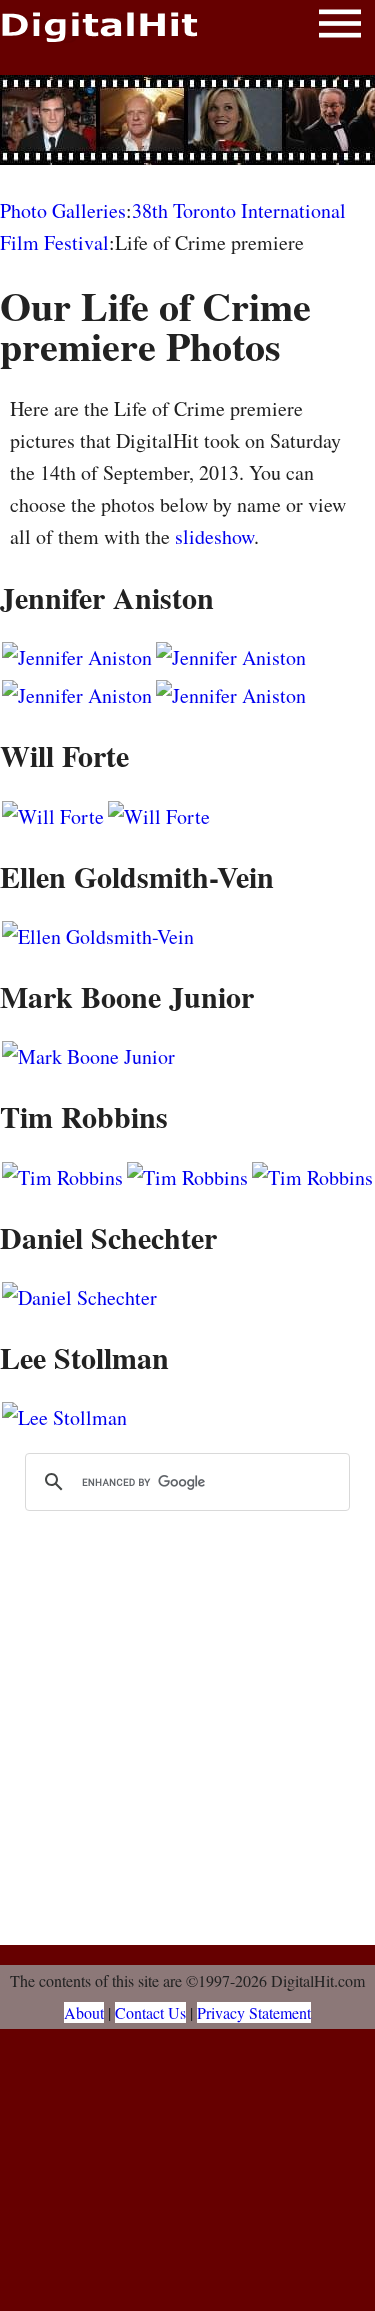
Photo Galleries (63, 210)
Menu (340, 27)
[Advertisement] (188, 120)
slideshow (214, 536)
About (84, 2012)
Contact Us (150, 2012)
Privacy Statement (254, 2012)
